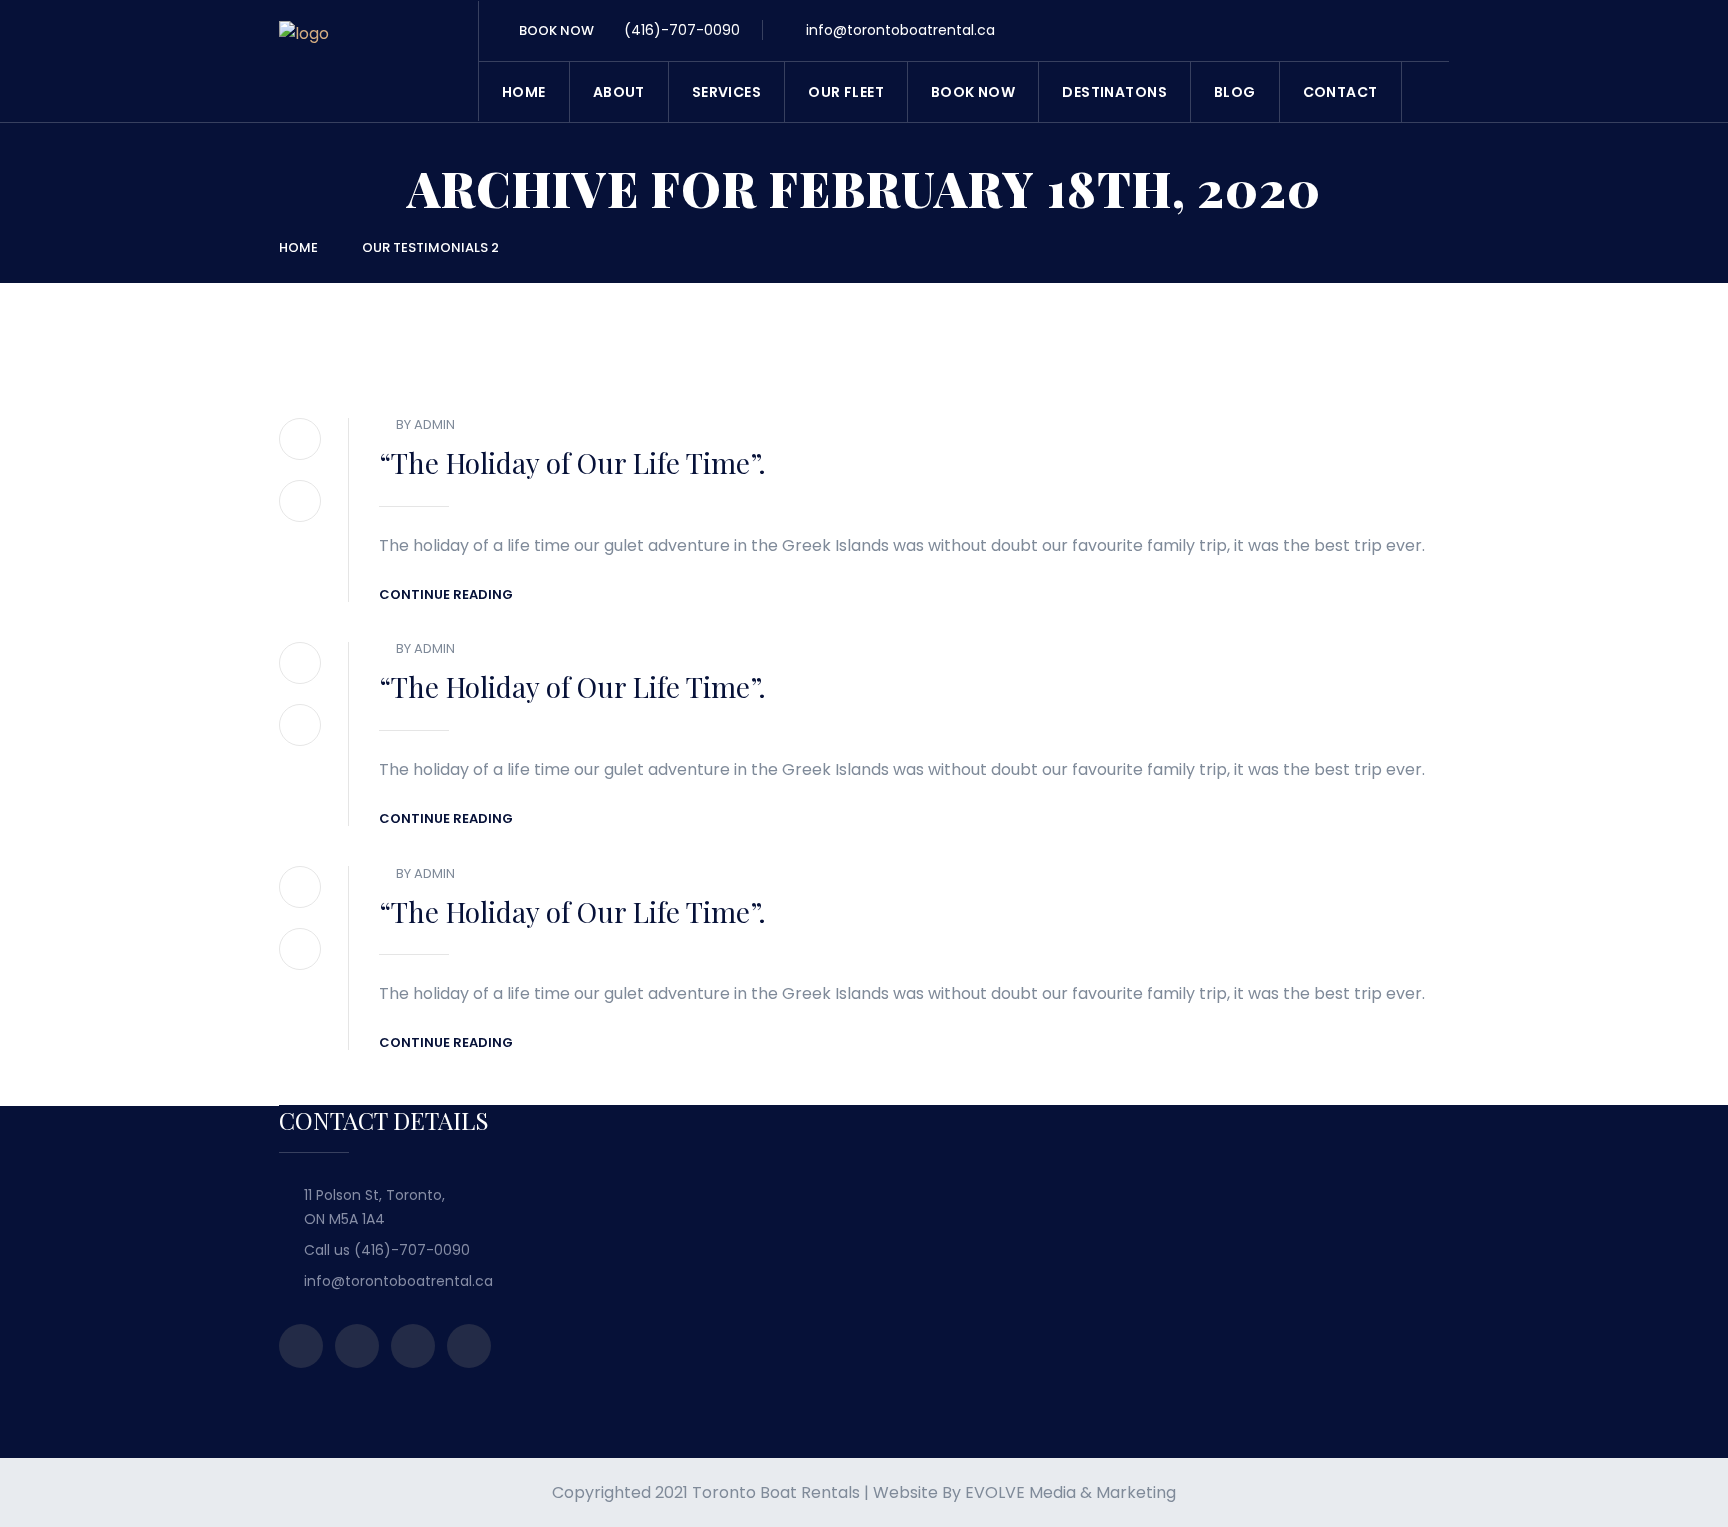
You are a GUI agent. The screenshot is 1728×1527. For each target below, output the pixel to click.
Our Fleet (846, 92)
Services (726, 92)
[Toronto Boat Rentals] (304, 65)
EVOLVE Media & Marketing (1070, 1492)
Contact (1340, 92)
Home (524, 92)
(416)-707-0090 (680, 30)
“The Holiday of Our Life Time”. (572, 462)
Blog (1235, 92)
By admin (425, 424)
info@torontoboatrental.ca (898, 30)
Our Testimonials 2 (430, 247)
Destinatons (1114, 92)
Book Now (973, 92)
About (619, 92)
